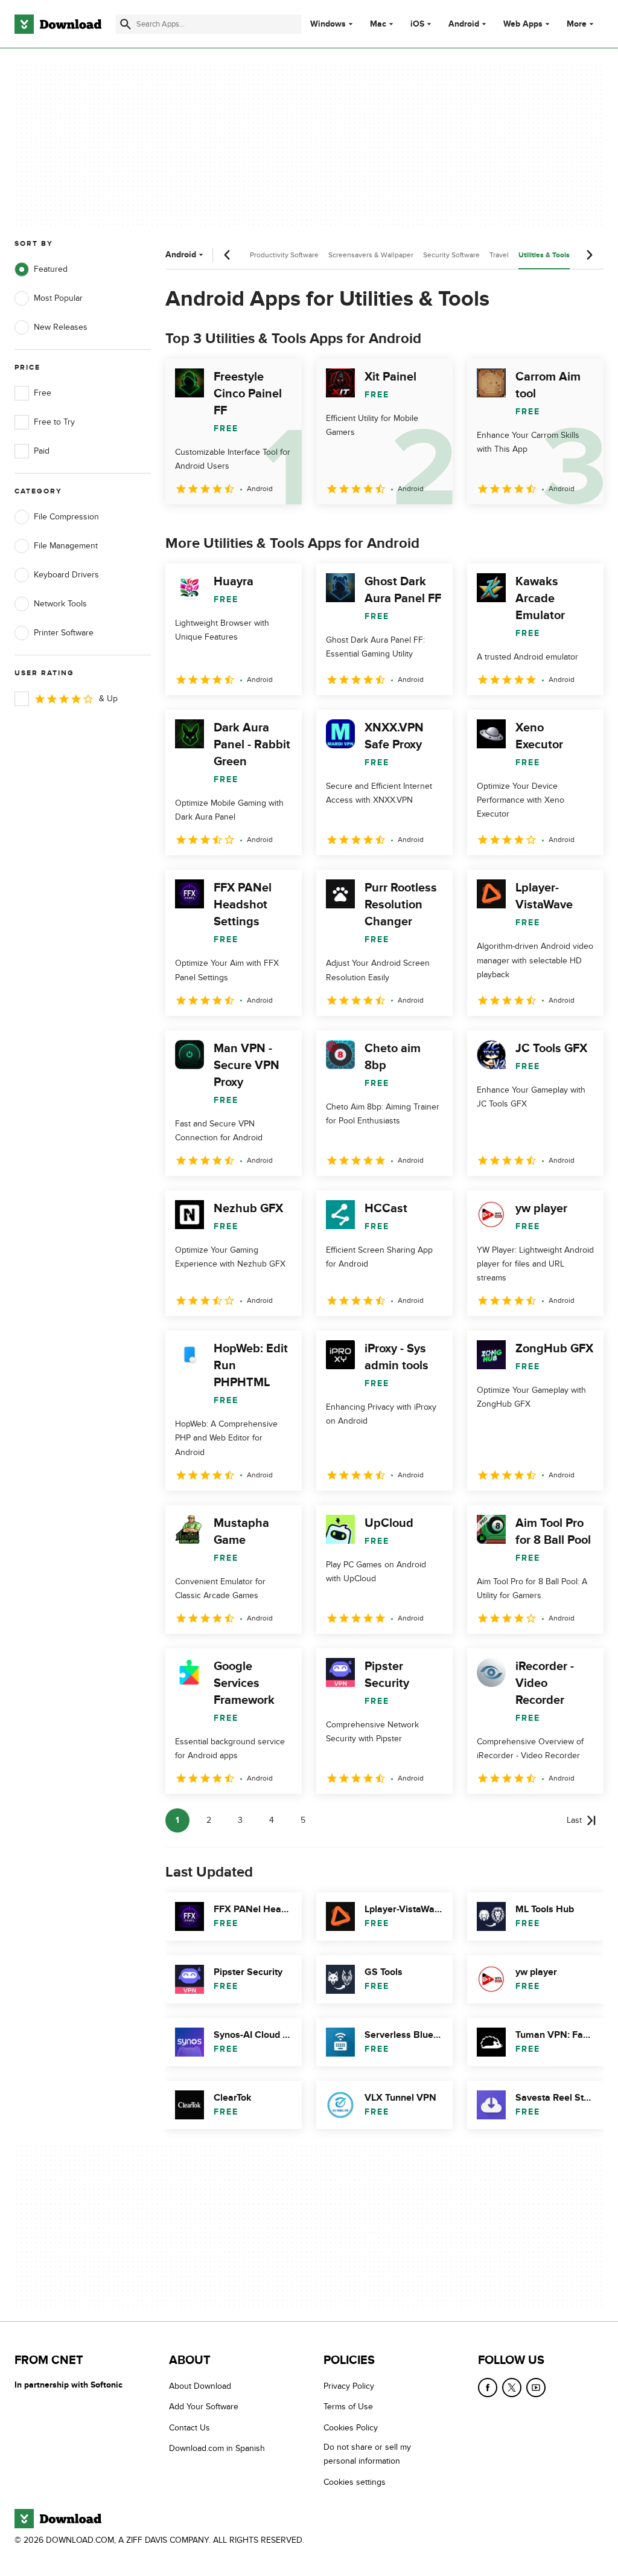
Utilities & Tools (544, 255)
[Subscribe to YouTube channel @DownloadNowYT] (536, 2388)
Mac (378, 24)
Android (464, 24)
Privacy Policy (349, 2386)
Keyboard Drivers (66, 575)
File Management (66, 546)
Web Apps (523, 24)
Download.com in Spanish (217, 2448)
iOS (417, 24)
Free (43, 393)
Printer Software (64, 633)
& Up (108, 699)
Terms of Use (348, 2407)
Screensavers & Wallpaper (371, 255)
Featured (51, 269)
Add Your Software (204, 2407)
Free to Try (54, 422)
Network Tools (60, 604)
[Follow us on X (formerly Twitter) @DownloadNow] (512, 2388)
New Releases (61, 327)
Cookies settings (355, 2481)
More (577, 24)
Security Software (451, 255)
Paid (42, 451)
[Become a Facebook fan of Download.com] (488, 2388)
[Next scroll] (589, 255)
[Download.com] (58, 24)
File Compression (66, 517)
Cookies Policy (351, 2428)
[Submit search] (126, 24)
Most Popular (58, 298)
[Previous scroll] (228, 255)
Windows (328, 24)
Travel (499, 255)
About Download (200, 2386)
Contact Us (190, 2428)
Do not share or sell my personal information (367, 2454)
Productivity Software (284, 255)
